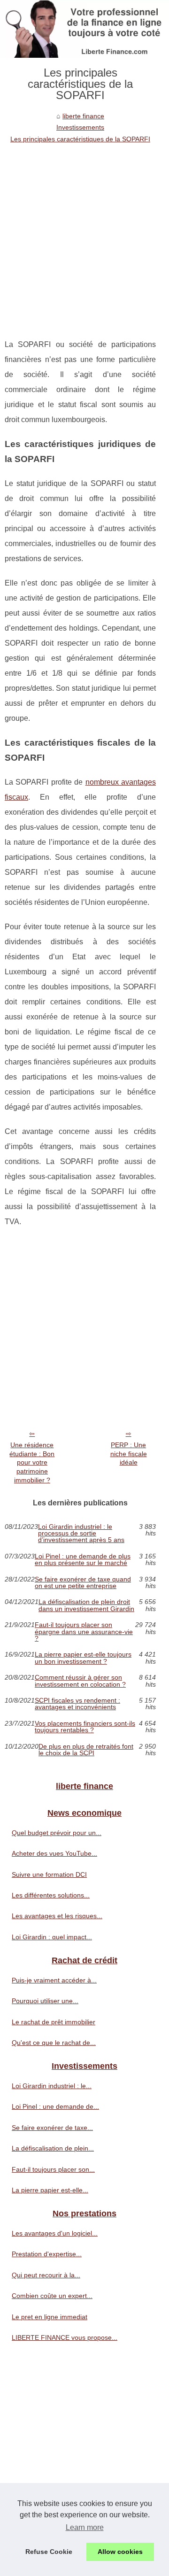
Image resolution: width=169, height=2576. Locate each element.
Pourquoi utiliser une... (45, 2001)
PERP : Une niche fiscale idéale (129, 1454)
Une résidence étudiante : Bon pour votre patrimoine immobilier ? (32, 1462)
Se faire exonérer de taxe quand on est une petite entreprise (83, 1583)
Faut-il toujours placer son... (53, 2169)
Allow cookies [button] (120, 2552)
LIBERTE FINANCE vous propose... (65, 2337)
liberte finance (83, 116)
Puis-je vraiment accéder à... (54, 1980)
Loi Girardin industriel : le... (52, 2086)
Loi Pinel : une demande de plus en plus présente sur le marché (83, 1560)
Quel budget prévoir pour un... (57, 1833)
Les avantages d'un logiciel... (55, 2233)
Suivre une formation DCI (49, 1874)
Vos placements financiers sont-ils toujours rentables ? (85, 1727)
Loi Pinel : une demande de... (55, 2106)
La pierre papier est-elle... (50, 2190)
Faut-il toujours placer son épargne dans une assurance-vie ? (84, 1631)
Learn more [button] (85, 2527)
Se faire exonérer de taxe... (52, 2128)
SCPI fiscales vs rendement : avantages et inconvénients (77, 1704)
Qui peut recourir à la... (46, 2275)
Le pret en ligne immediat (50, 2317)
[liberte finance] (84, 29)
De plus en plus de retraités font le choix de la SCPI (86, 1750)
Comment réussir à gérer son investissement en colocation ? (80, 1681)
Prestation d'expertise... (47, 2254)
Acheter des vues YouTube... (54, 1853)
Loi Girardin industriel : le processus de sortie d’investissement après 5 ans (81, 1533)
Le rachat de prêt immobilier (54, 2022)
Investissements (80, 127)
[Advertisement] (84, 234)
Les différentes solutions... (51, 1895)
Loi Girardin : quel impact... (52, 1937)
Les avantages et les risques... (57, 1916)
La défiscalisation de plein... (53, 2148)
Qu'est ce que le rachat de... (54, 2043)
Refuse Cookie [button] (49, 2552)
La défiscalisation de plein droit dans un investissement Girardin (86, 1605)
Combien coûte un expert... (52, 2296)
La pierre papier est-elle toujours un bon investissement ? (83, 1658)
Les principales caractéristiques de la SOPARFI (80, 139)
